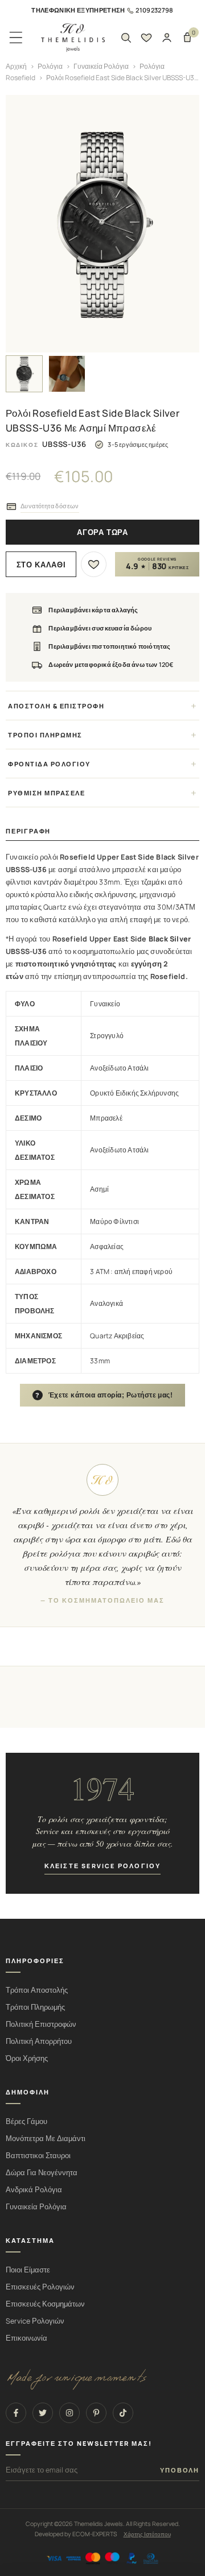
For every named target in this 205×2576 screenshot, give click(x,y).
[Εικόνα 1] (24, 374)
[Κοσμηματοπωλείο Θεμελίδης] (73, 38)
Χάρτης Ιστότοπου (147, 2534)
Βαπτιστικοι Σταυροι (38, 2156)
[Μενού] (16, 38)
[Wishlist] (146, 38)
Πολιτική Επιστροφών (41, 2024)
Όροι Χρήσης (27, 2058)
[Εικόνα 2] (67, 374)
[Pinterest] (96, 2413)
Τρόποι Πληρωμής (35, 2007)
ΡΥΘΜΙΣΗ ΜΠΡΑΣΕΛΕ (46, 793)
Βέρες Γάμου (26, 2121)
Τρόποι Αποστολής (37, 1990)
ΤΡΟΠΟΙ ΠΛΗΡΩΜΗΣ (45, 735)
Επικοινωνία (26, 2338)
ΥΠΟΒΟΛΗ (180, 2470)
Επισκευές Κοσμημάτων (45, 2304)
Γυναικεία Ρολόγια (101, 66)
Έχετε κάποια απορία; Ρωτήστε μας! (104, 1395)
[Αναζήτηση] (126, 38)
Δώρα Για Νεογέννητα (42, 2173)
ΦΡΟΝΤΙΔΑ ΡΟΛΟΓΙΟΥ (49, 764)
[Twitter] (43, 2413)
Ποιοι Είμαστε (28, 2270)
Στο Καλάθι (41, 565)
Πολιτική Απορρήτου (39, 2041)
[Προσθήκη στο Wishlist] (94, 564)
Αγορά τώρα (102, 532)
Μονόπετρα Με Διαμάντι (46, 2139)
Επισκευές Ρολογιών (40, 2287)
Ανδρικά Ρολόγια (34, 2190)
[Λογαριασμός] (167, 38)
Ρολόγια (50, 66)
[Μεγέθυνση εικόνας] (102, 224)
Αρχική (16, 66)
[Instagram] (69, 2413)
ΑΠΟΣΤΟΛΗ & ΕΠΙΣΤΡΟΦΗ (56, 706)
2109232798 (154, 10)
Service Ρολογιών (35, 2321)
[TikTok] (123, 2413)
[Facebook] (16, 2413)
